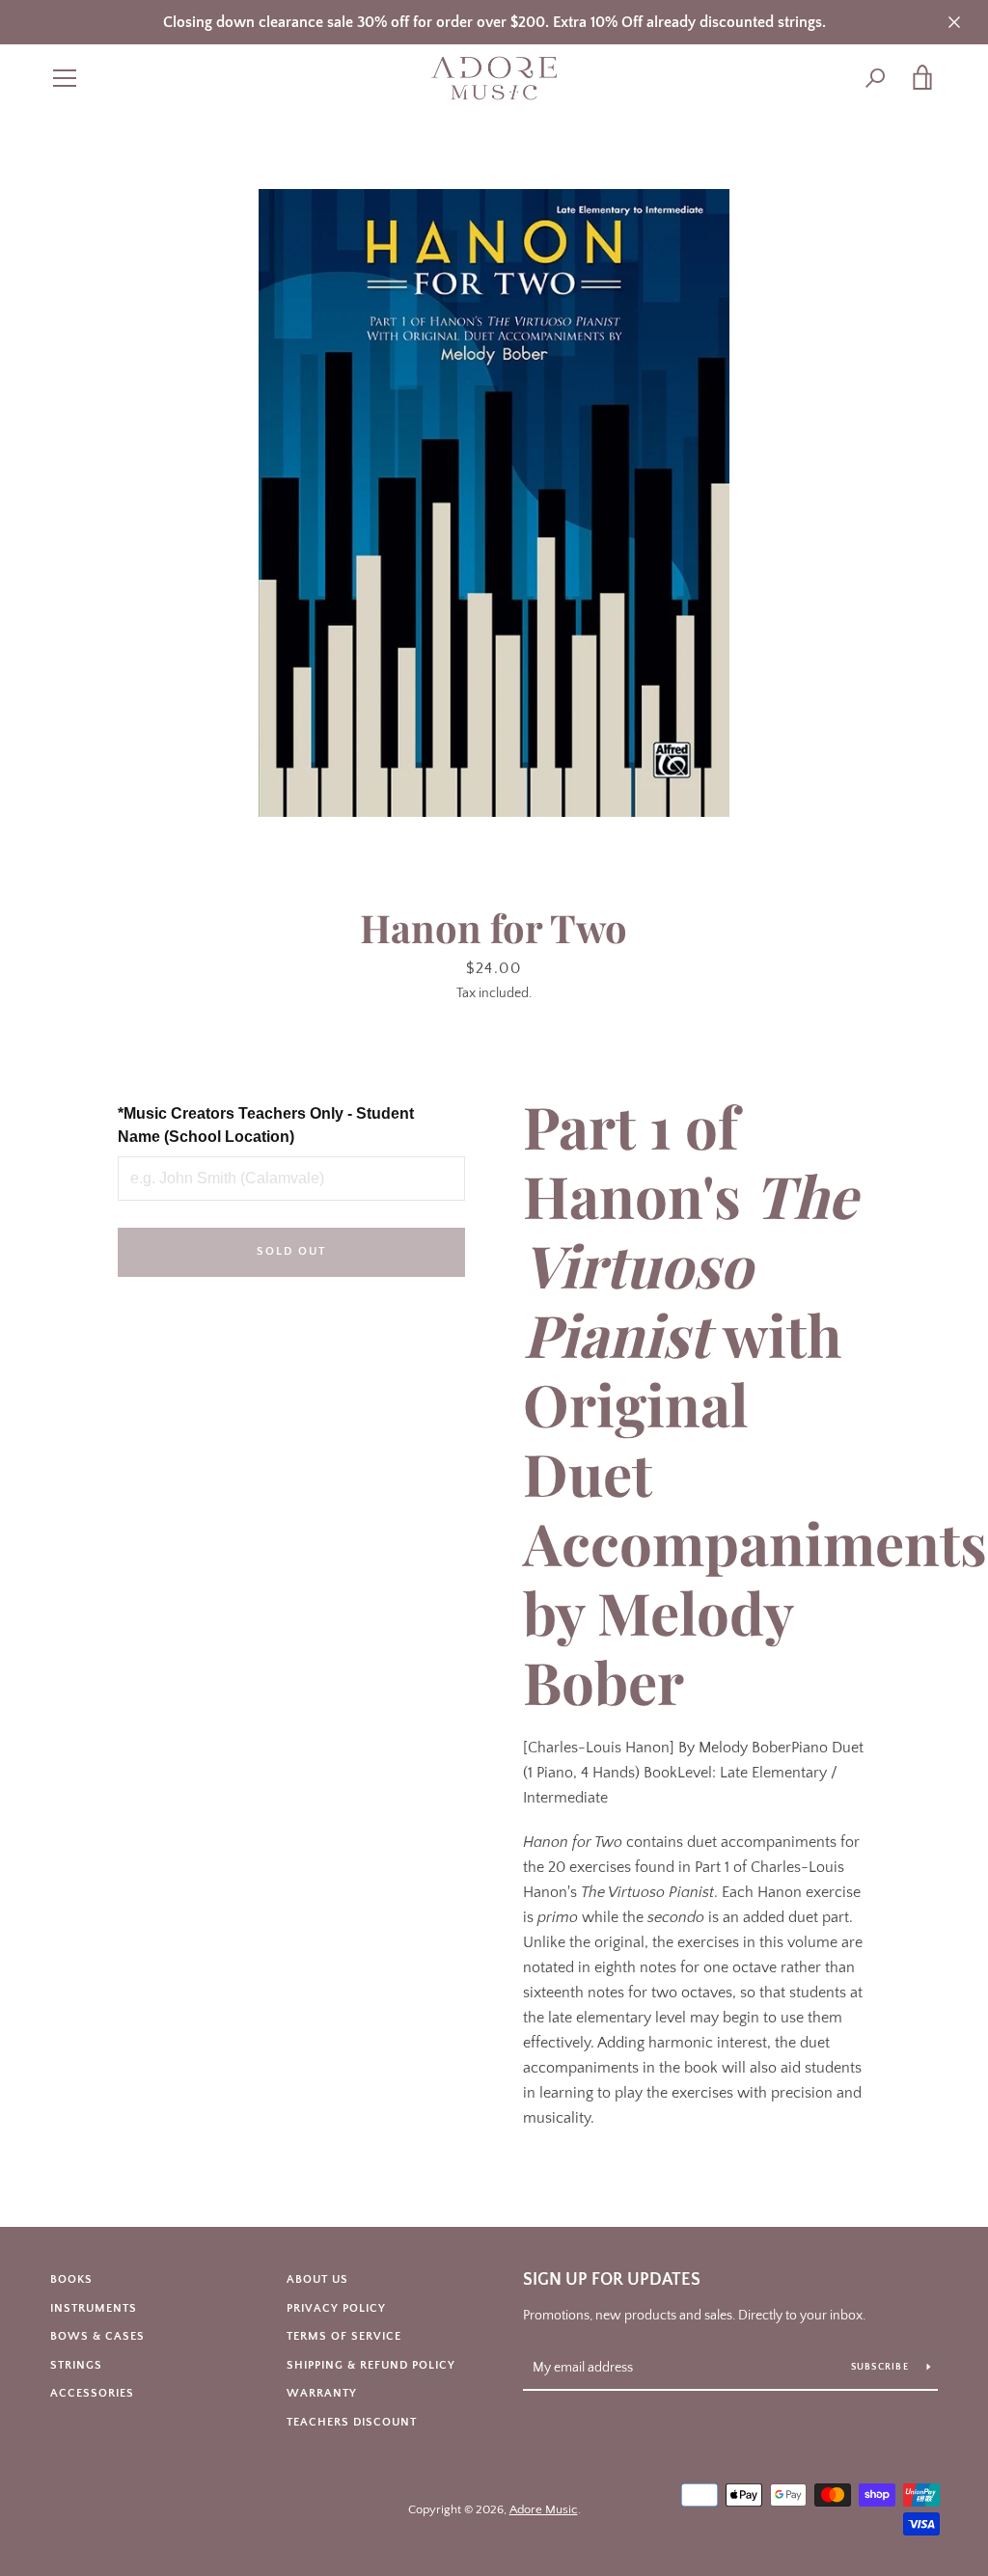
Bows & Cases (97, 2336)
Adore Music (544, 2509)
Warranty (322, 2393)
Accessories (92, 2393)
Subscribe (882, 2367)
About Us (317, 2279)
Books (71, 2279)
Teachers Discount (352, 2422)
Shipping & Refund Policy (371, 2365)
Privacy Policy (336, 2308)
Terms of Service (344, 2336)
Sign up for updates (612, 2280)
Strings (76, 2365)
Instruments (94, 2308)
